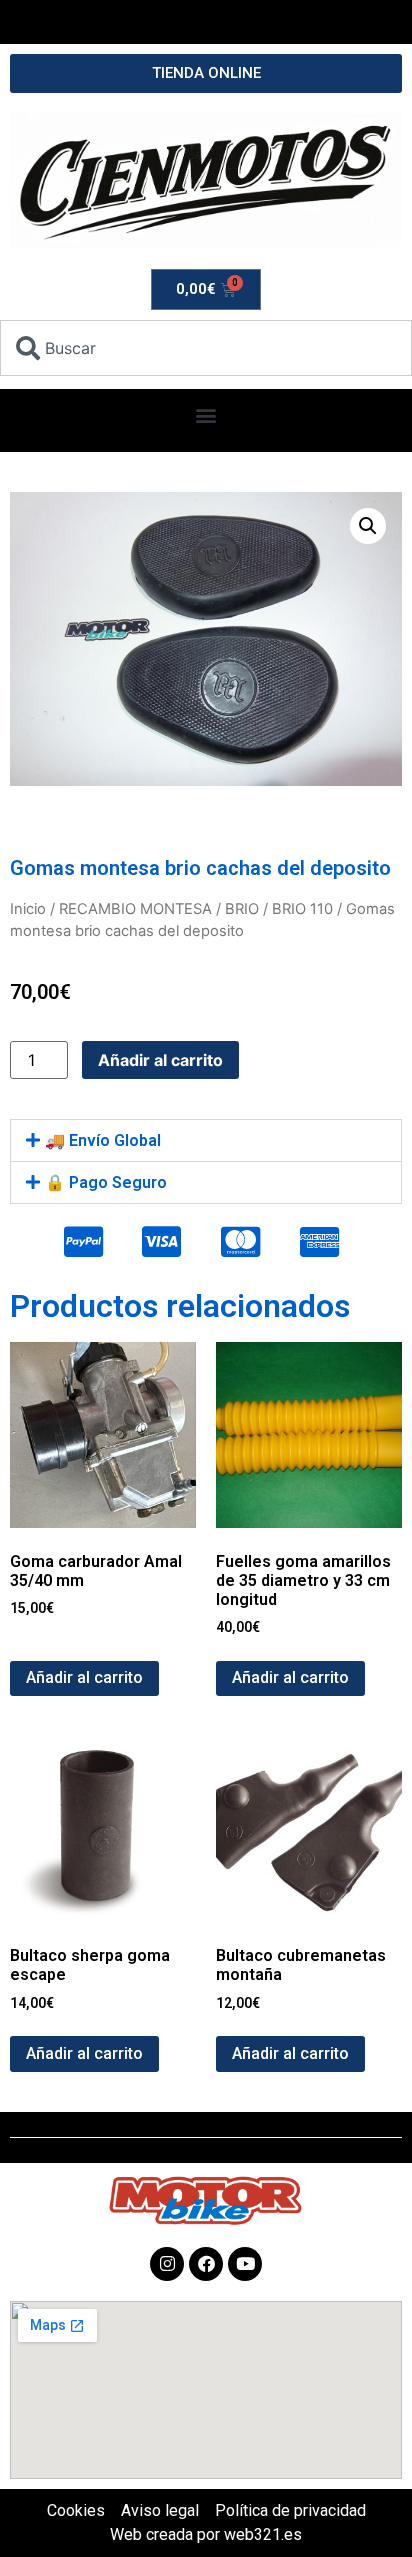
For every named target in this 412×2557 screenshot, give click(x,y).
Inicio (28, 909)
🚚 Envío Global (103, 1140)
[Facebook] (206, 2264)
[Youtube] (245, 2264)
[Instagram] (167, 2264)
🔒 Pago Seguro (106, 1182)
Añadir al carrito (160, 1060)
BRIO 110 (302, 909)
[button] (206, 415)
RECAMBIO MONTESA (135, 909)
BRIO (242, 909)
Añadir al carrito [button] (84, 1677)
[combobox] (206, 348)
